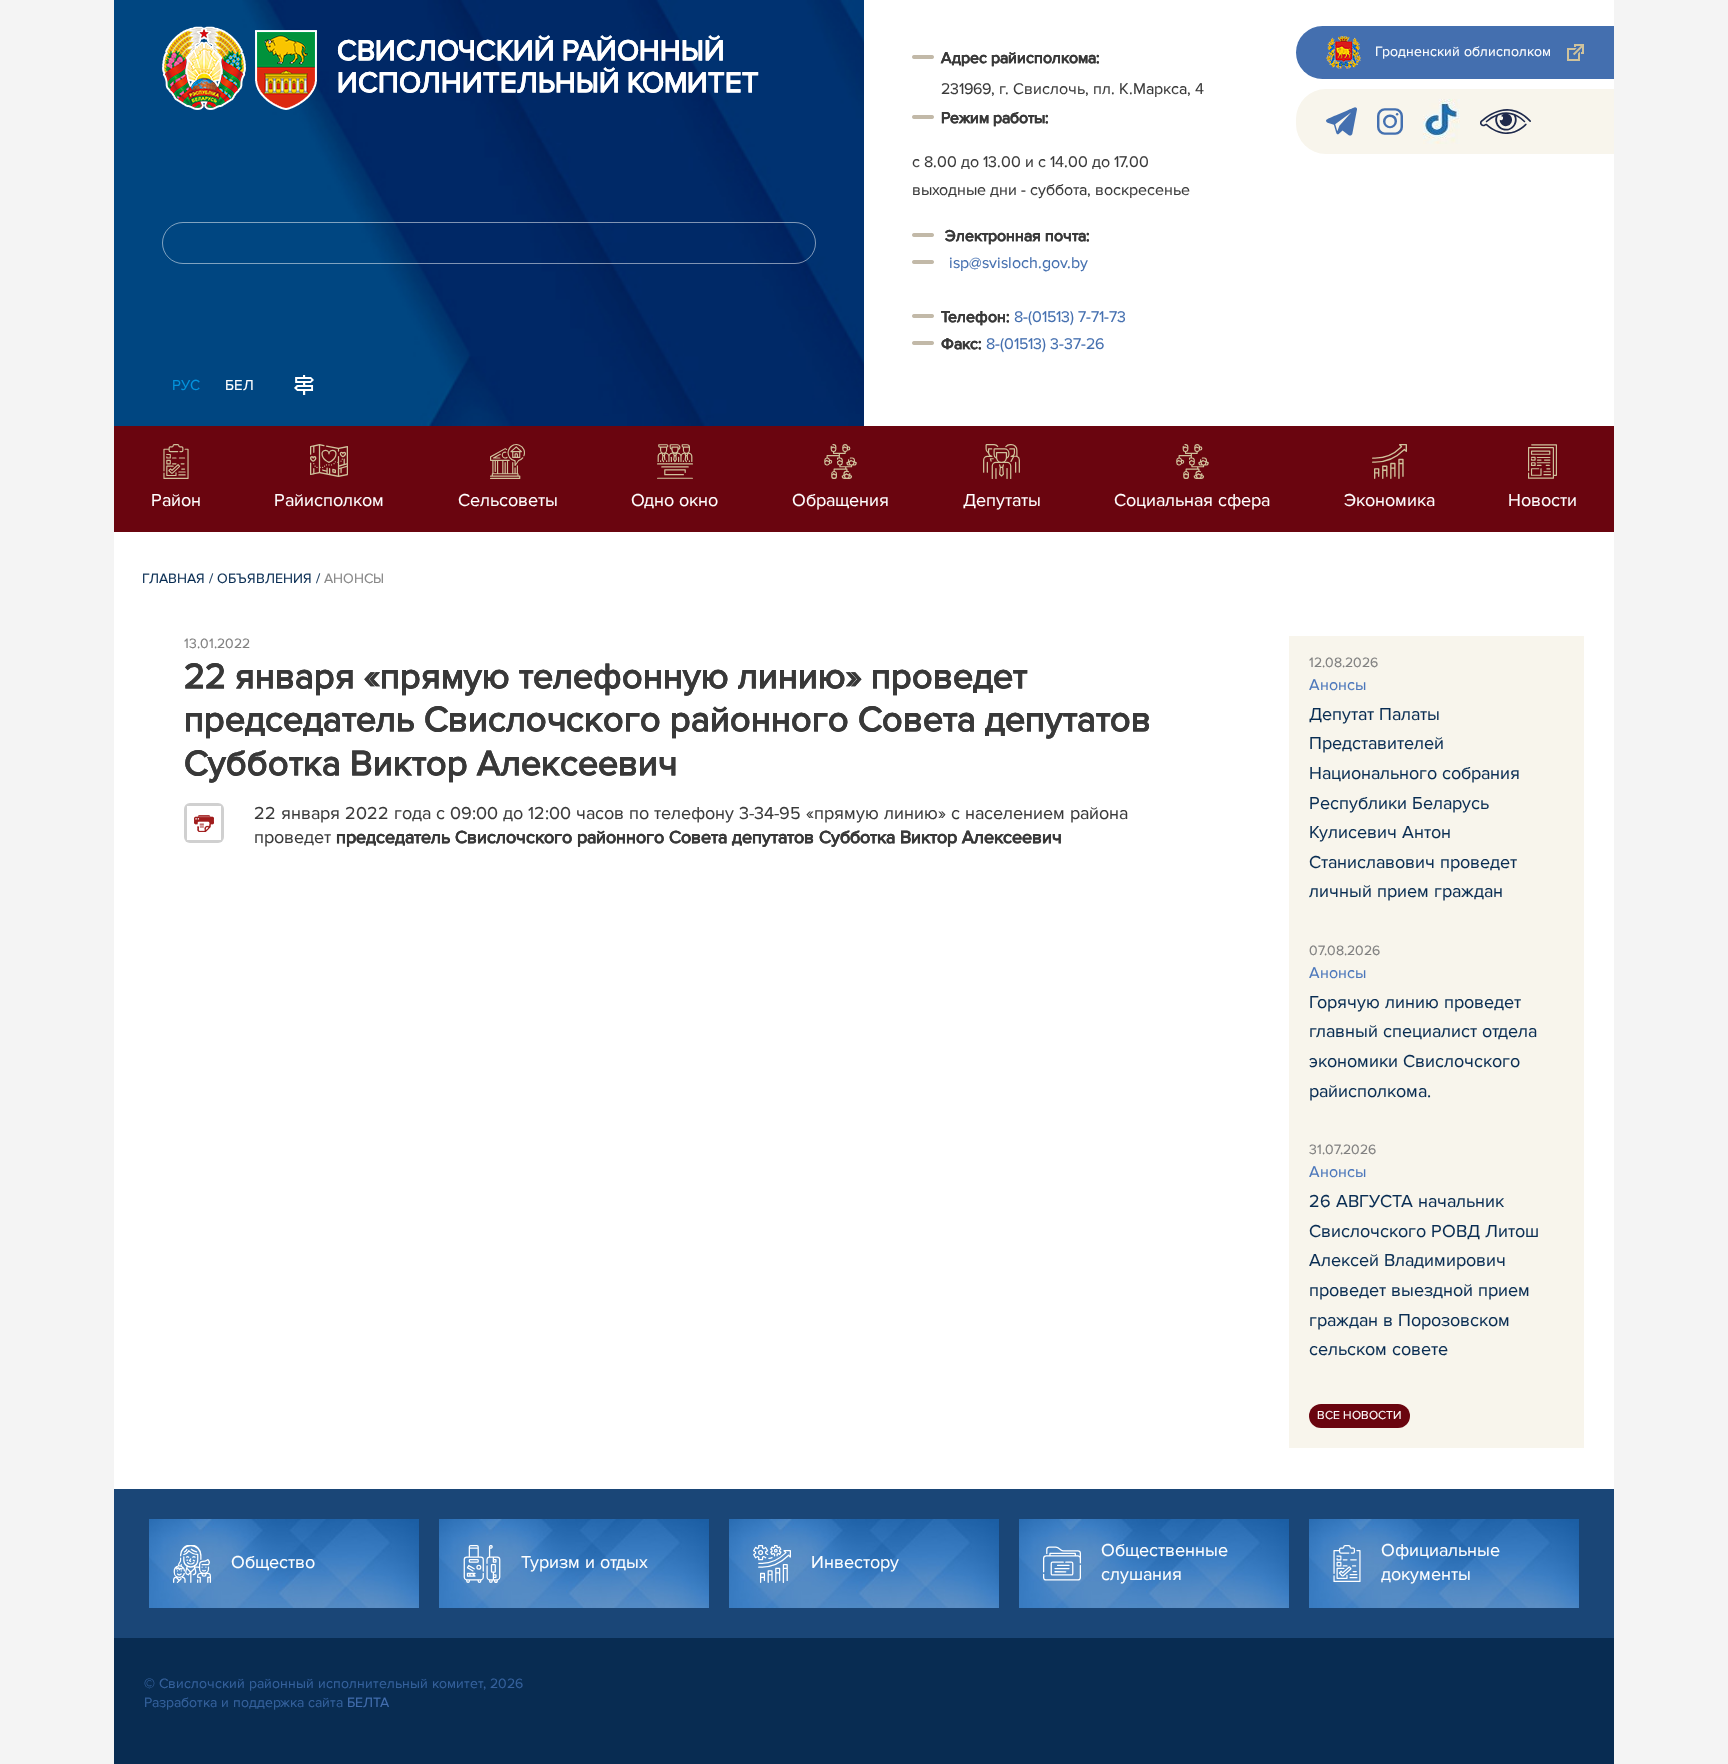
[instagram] (1390, 121)
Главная (173, 578)
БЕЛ (239, 385)
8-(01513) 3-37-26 (1045, 344)
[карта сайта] (304, 383)
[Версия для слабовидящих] (1505, 121)
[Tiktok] (1441, 121)
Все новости (1359, 1415)
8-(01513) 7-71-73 (1070, 317)
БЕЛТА (368, 1702)
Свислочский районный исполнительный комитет (548, 68)
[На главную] (204, 68)
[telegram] (1341, 121)
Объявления (264, 578)
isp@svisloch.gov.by (1018, 263)
